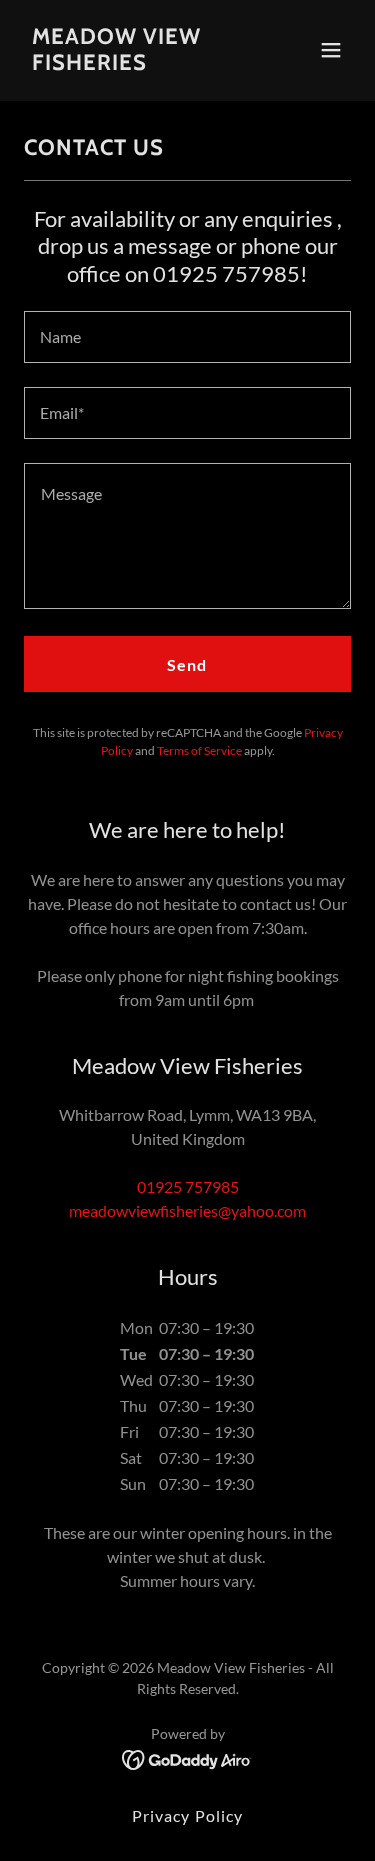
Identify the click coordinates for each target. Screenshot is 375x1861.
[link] (138, 63)
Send (187, 664)
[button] (331, 50)
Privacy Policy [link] (187, 1815)
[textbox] (187, 337)
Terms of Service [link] (199, 750)
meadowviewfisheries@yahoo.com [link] (187, 1210)
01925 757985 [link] (188, 1186)
